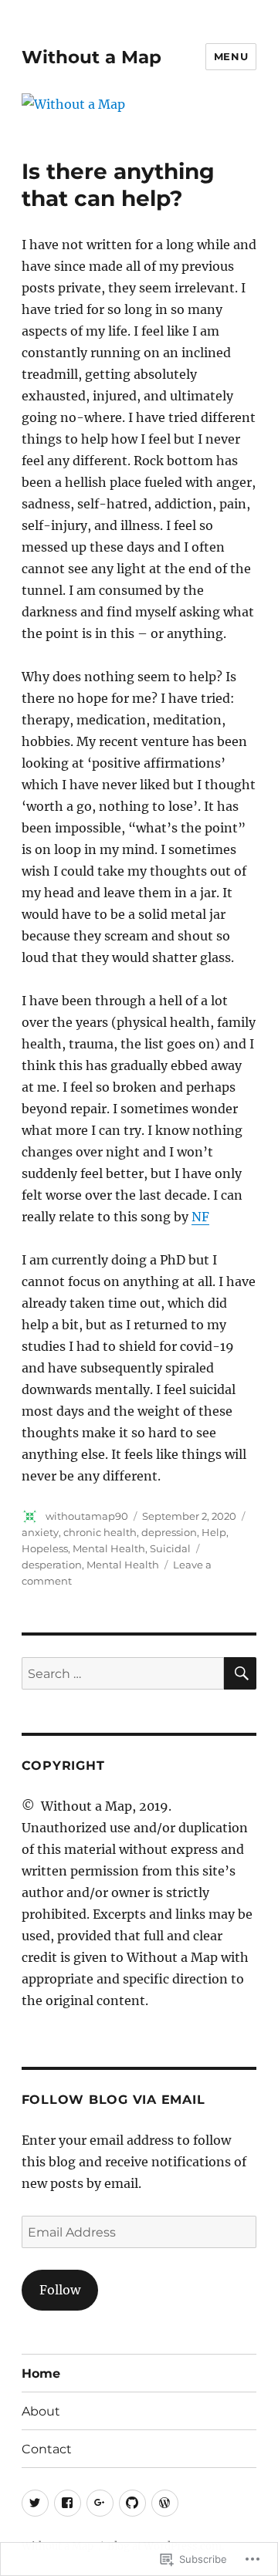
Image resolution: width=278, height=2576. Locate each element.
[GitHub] (132, 2503)
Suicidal (170, 1548)
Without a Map (92, 57)
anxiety (40, 1532)
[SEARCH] (240, 1673)
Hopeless (45, 1548)
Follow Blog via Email (114, 2100)
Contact (47, 2449)
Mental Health (109, 1548)
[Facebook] (68, 2503)
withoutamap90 (87, 1516)
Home (41, 2373)
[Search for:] (123, 1673)
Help (214, 1532)
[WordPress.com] (165, 2503)
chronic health (100, 1532)
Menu (231, 56)
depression (169, 1532)
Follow (60, 2290)
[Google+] (100, 2503)
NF (200, 1217)
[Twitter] (35, 2503)
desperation (52, 1565)
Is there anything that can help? (118, 185)
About (41, 2411)
